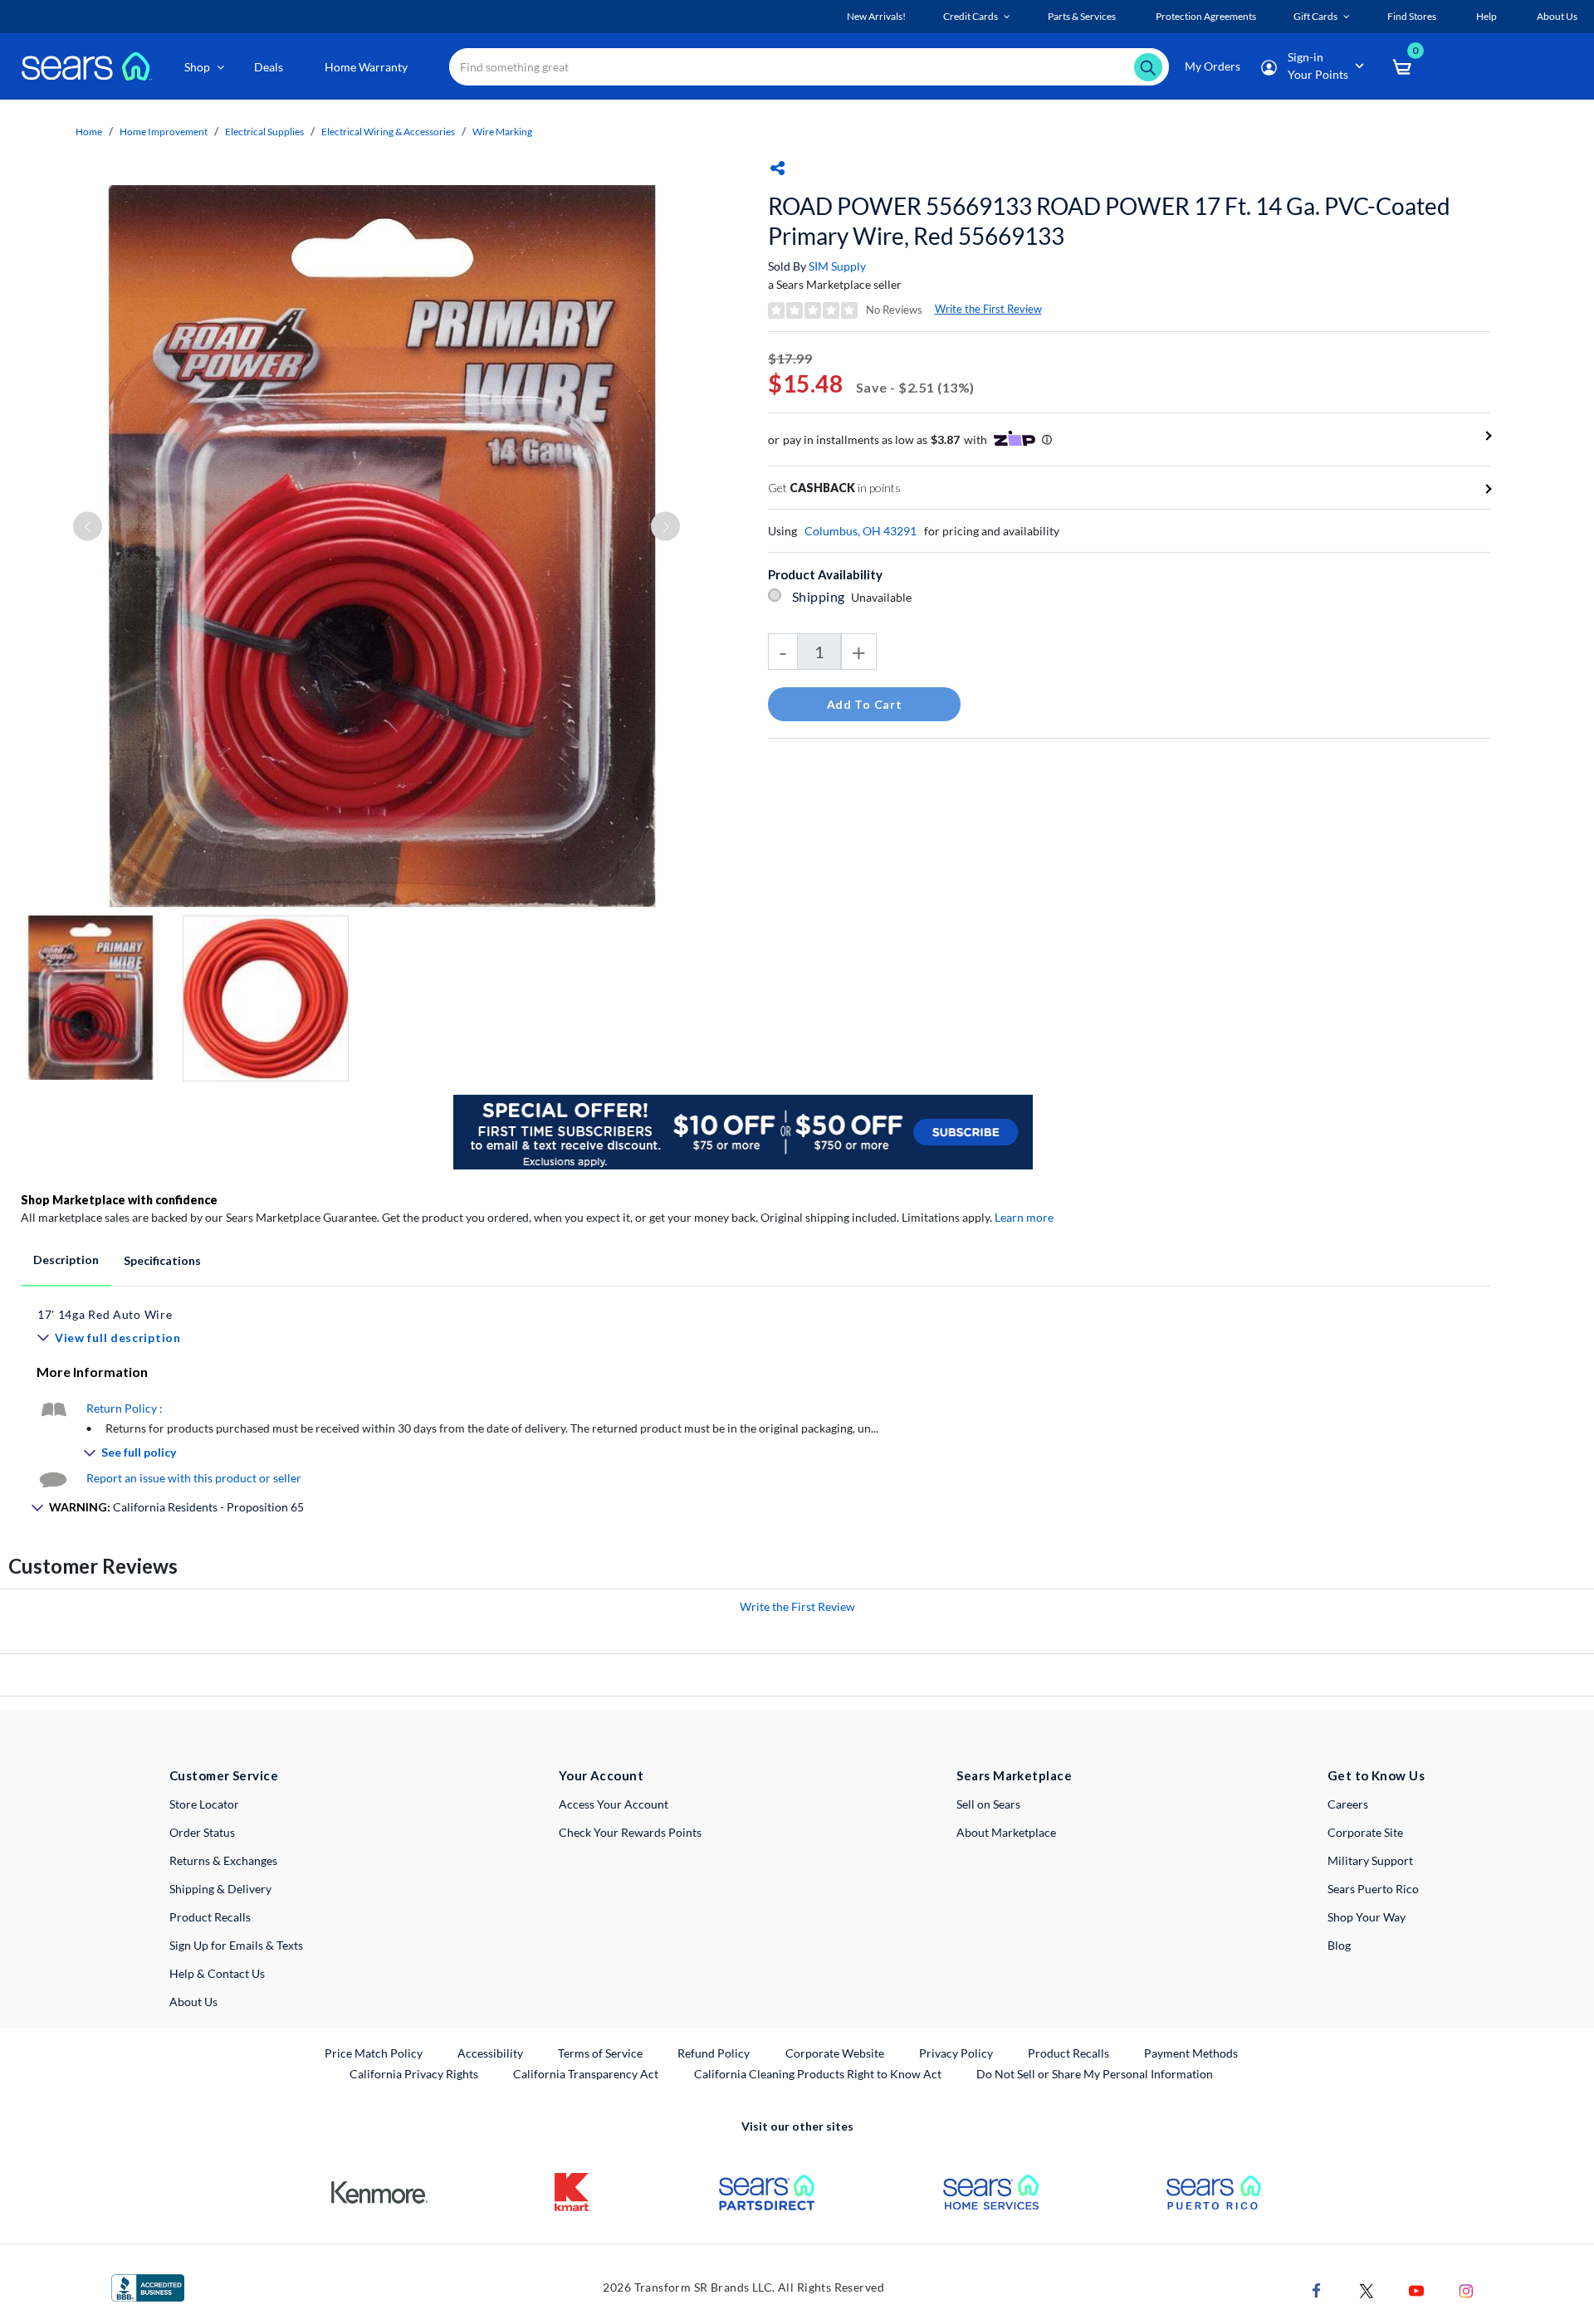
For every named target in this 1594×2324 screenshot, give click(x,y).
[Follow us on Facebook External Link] (1317, 2290)
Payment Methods (1191, 2053)
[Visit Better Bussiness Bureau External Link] (148, 2287)
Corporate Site (1365, 1832)
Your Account (601, 1775)
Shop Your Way (1367, 1917)
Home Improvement (164, 132)
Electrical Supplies (264, 132)
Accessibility (490, 2053)
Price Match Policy (374, 2053)
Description (66, 1260)
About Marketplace (1006, 1832)
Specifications (162, 1260)
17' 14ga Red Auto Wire (105, 1314)
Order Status (202, 1832)
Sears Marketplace (1014, 1775)
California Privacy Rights (414, 2074)
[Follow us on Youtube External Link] (1416, 2290)
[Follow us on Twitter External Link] (1367, 2290)
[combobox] (809, 67)
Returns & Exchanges (223, 1860)
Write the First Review (988, 309)
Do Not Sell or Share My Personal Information (1095, 2074)
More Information (92, 1372)
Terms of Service (600, 2053)
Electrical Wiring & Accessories (388, 132)
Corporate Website (836, 2053)
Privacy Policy (956, 2053)
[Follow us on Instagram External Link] (1466, 2290)
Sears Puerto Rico (1373, 1889)
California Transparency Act (586, 2074)
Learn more (1024, 1217)
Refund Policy (714, 2053)
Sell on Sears (988, 1804)
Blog (1339, 1945)
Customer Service (224, 1775)
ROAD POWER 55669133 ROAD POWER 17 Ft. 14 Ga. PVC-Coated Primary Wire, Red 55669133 (1109, 221)
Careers (1348, 1804)
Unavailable (884, 597)
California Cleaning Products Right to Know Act (818, 2074)
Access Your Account (614, 1804)
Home (89, 132)
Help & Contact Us (217, 1973)
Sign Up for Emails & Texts (236, 1945)
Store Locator (204, 1804)
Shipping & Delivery (220, 1889)
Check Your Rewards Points (630, 1832)
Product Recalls (210, 1917)
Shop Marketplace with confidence (119, 1200)
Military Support (1370, 1860)
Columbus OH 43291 (861, 531)
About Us (193, 2002)
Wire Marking (502, 132)
